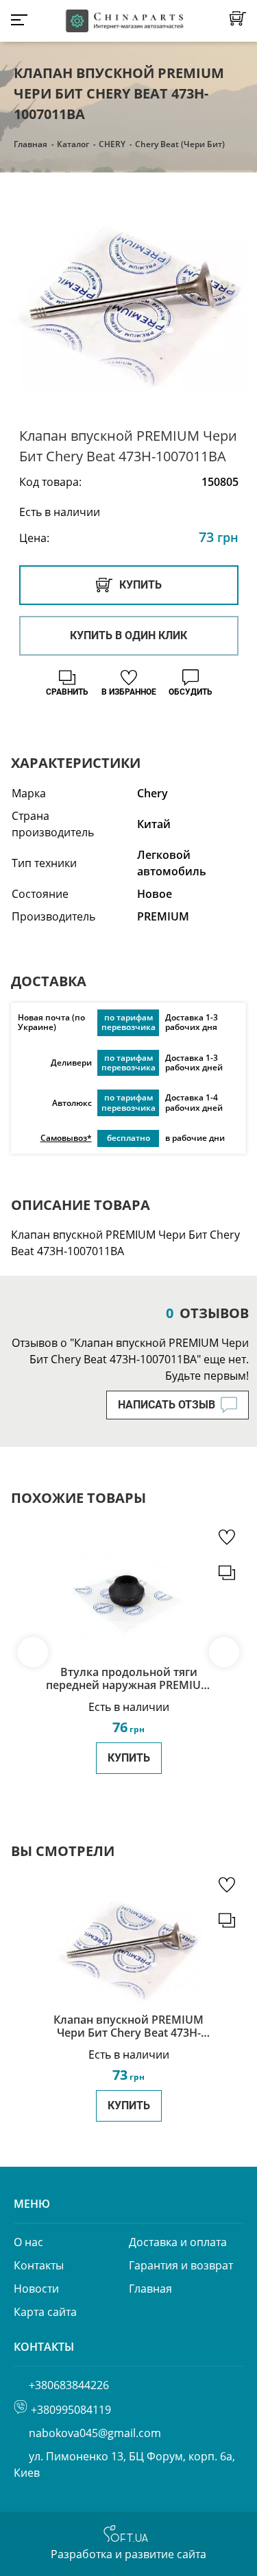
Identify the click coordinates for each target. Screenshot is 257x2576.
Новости (36, 2289)
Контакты (39, 2265)
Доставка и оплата (178, 2242)
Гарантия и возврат (181, 2265)
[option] (128, 301)
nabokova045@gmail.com (95, 2433)
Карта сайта (45, 2312)
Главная (30, 144)
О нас (28, 2242)
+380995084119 (71, 2410)
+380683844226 (69, 2385)
